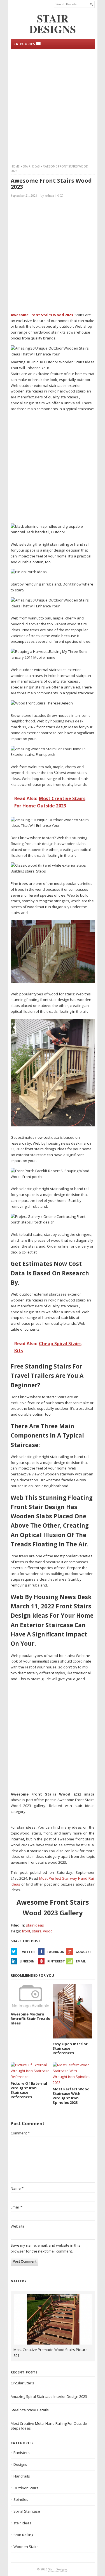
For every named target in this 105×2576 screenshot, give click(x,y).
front (26, 1931)
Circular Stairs (22, 2383)
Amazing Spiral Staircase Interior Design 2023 (49, 2396)
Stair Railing (23, 2535)
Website (18, 2226)
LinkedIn (27, 1961)
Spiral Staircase (27, 2511)
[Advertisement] (53, 106)
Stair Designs (58, 2569)
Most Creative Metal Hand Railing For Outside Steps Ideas (49, 2426)
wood (48, 1931)
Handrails (22, 2476)
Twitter (27, 1952)
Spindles (21, 2499)
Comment (20, 2133)
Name (17, 2188)
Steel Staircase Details (30, 2410)
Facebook (56, 1952)
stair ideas (31, 166)
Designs (20, 2464)
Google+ (83, 1952)
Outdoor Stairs (26, 2488)
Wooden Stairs (26, 2547)
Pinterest (56, 1961)
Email (81, 1961)
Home (15, 166)
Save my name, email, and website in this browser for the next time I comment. (46, 2248)
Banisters (22, 2453)
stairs (37, 1931)
